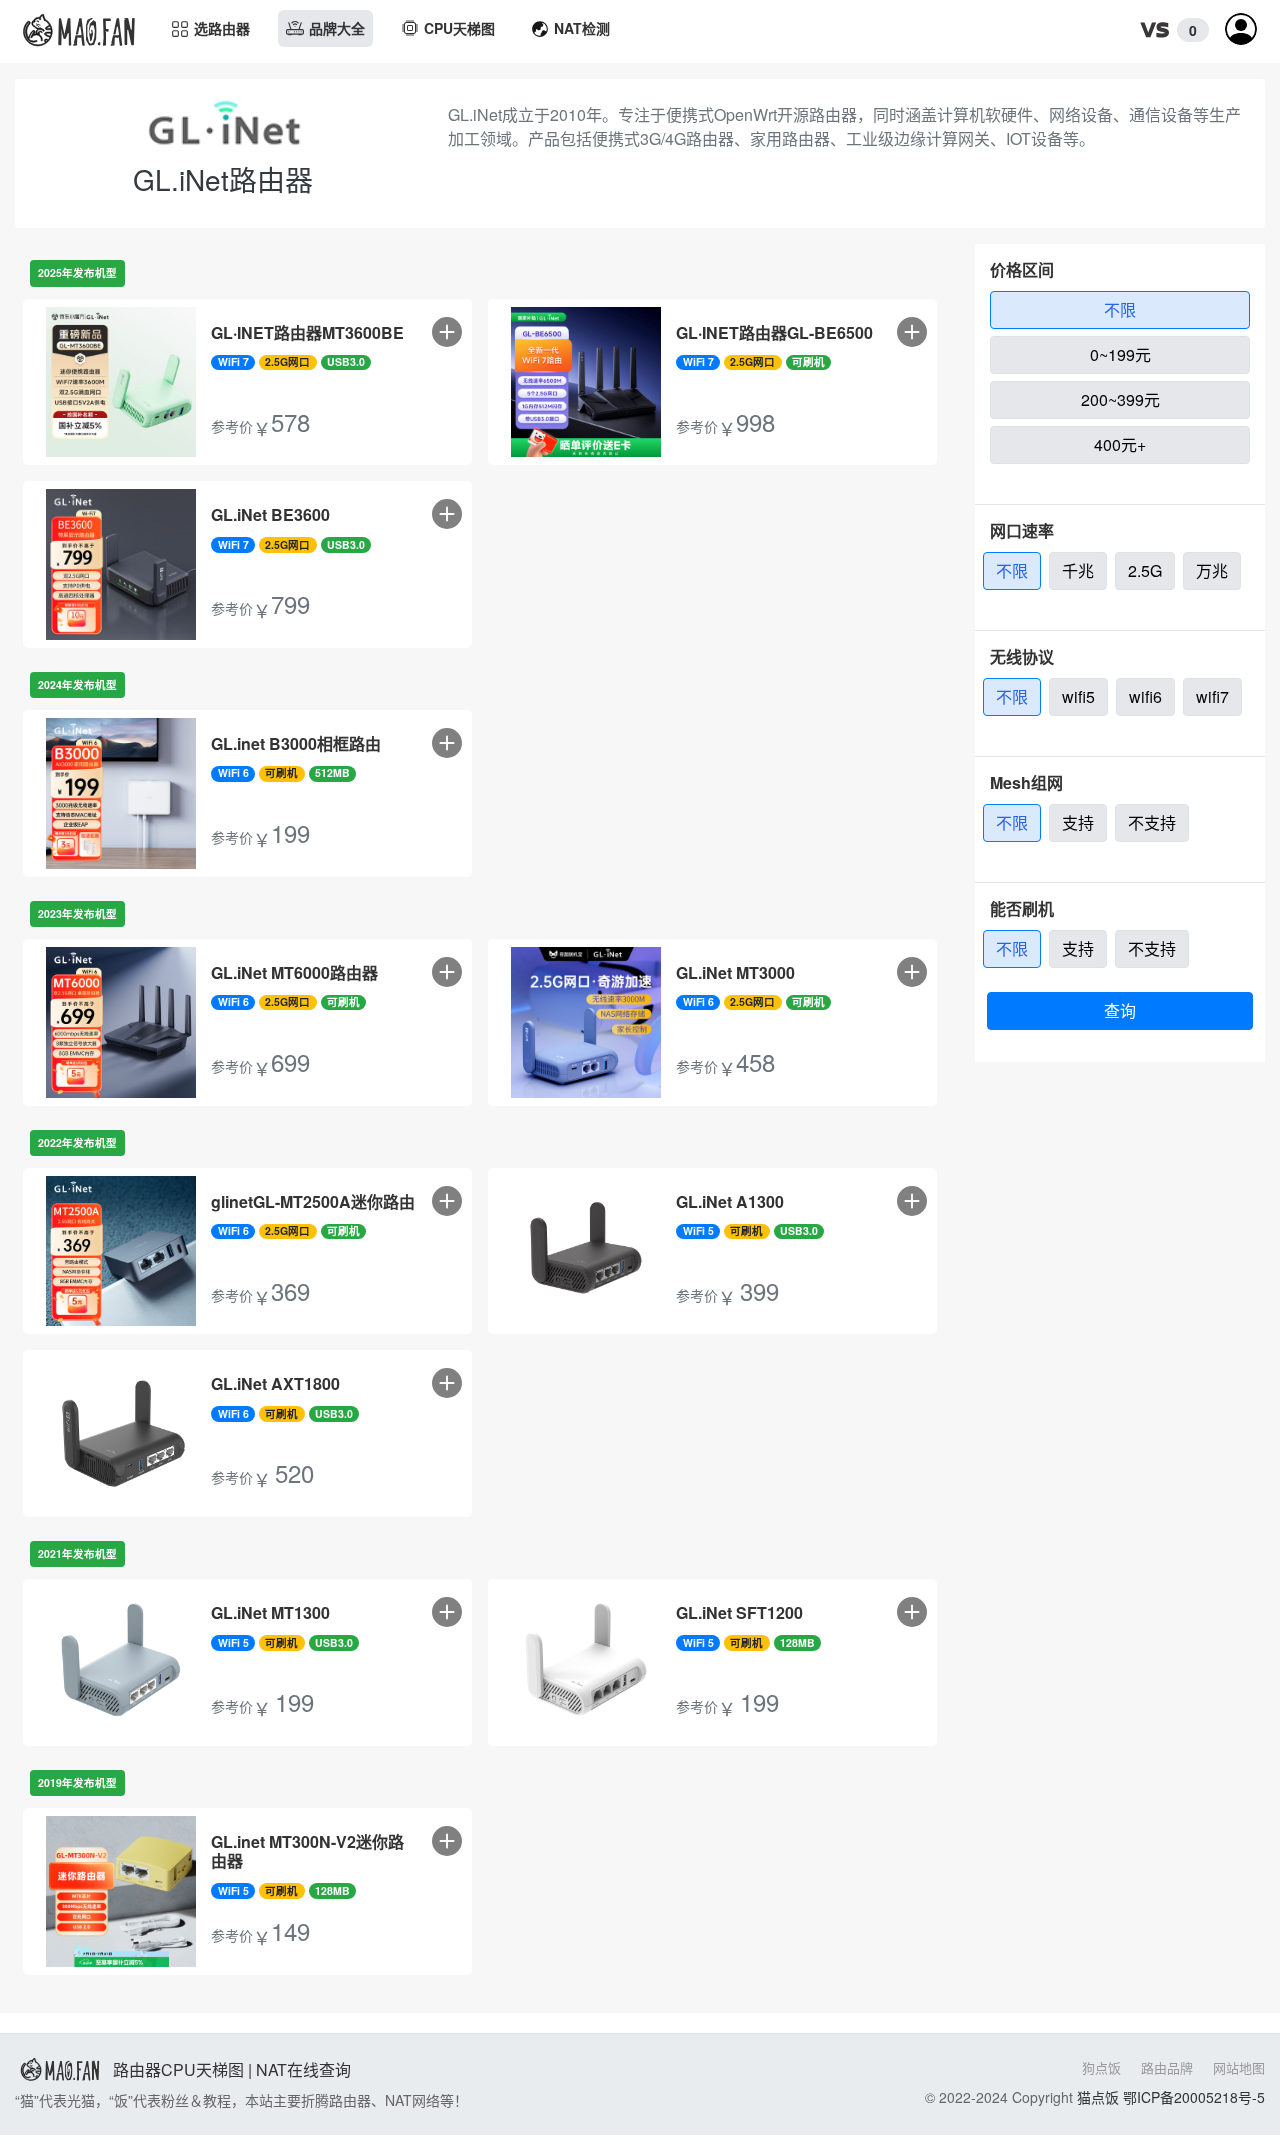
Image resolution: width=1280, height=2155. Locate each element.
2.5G (1145, 570)
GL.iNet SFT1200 (739, 1612)
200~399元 (1120, 399)
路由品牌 (1167, 2067)
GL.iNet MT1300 (270, 1612)
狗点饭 (1101, 2067)
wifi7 (1212, 696)
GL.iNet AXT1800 (275, 1383)
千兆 (1078, 570)
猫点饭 (1098, 2097)
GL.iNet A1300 (730, 1201)
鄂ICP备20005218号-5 (1194, 2097)
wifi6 (1145, 696)
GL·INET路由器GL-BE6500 (774, 332)
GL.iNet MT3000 (735, 972)
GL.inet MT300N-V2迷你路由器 (307, 1851)
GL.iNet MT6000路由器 (294, 972)
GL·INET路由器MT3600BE (307, 332)
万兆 (1212, 570)
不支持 (1152, 822)
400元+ (1120, 444)
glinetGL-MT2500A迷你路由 (313, 1201)
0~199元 (1120, 354)
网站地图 (1239, 2067)
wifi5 (1078, 696)
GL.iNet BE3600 (270, 514)
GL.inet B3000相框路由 (296, 743)
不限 (1120, 309)
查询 (1120, 1010)
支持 (1078, 822)
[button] (1169, 31)
